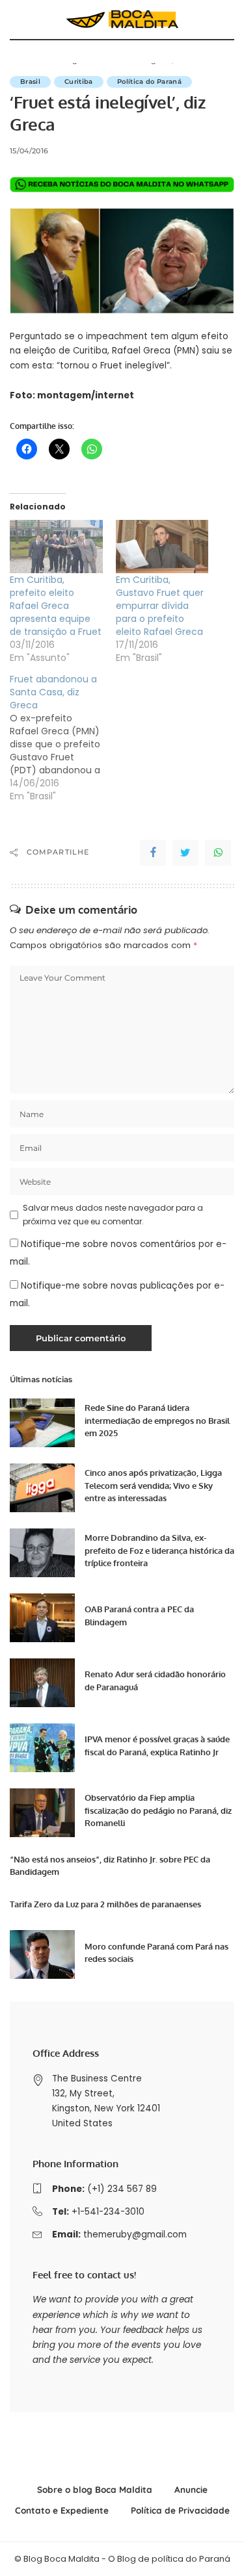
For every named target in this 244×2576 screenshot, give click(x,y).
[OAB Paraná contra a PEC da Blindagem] (42, 1618)
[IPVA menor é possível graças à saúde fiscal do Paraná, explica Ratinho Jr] (42, 1748)
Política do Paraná (149, 82)
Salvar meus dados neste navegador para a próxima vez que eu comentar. (113, 1214)
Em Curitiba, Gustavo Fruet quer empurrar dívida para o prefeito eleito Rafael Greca (160, 606)
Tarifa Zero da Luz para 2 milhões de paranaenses (105, 1904)
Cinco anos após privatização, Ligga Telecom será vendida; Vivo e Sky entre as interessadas (153, 1485)
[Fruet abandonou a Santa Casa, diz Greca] (63, 738)
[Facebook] (153, 853)
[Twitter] (185, 853)
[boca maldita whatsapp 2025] (122, 184)
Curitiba (79, 82)
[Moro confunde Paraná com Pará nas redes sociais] (42, 1954)
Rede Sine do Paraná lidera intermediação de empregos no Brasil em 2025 (157, 1420)
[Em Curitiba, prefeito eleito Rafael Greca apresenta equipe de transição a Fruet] (56, 546)
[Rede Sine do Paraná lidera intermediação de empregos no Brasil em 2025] (42, 1423)
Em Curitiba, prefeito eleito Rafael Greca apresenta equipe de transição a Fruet (56, 606)
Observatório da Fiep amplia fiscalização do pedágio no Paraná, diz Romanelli (158, 1810)
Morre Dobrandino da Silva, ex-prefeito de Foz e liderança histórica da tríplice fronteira (159, 1550)
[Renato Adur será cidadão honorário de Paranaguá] (42, 1683)
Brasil (30, 82)
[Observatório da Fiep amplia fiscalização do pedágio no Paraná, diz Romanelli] (42, 1813)
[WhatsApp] (218, 853)
